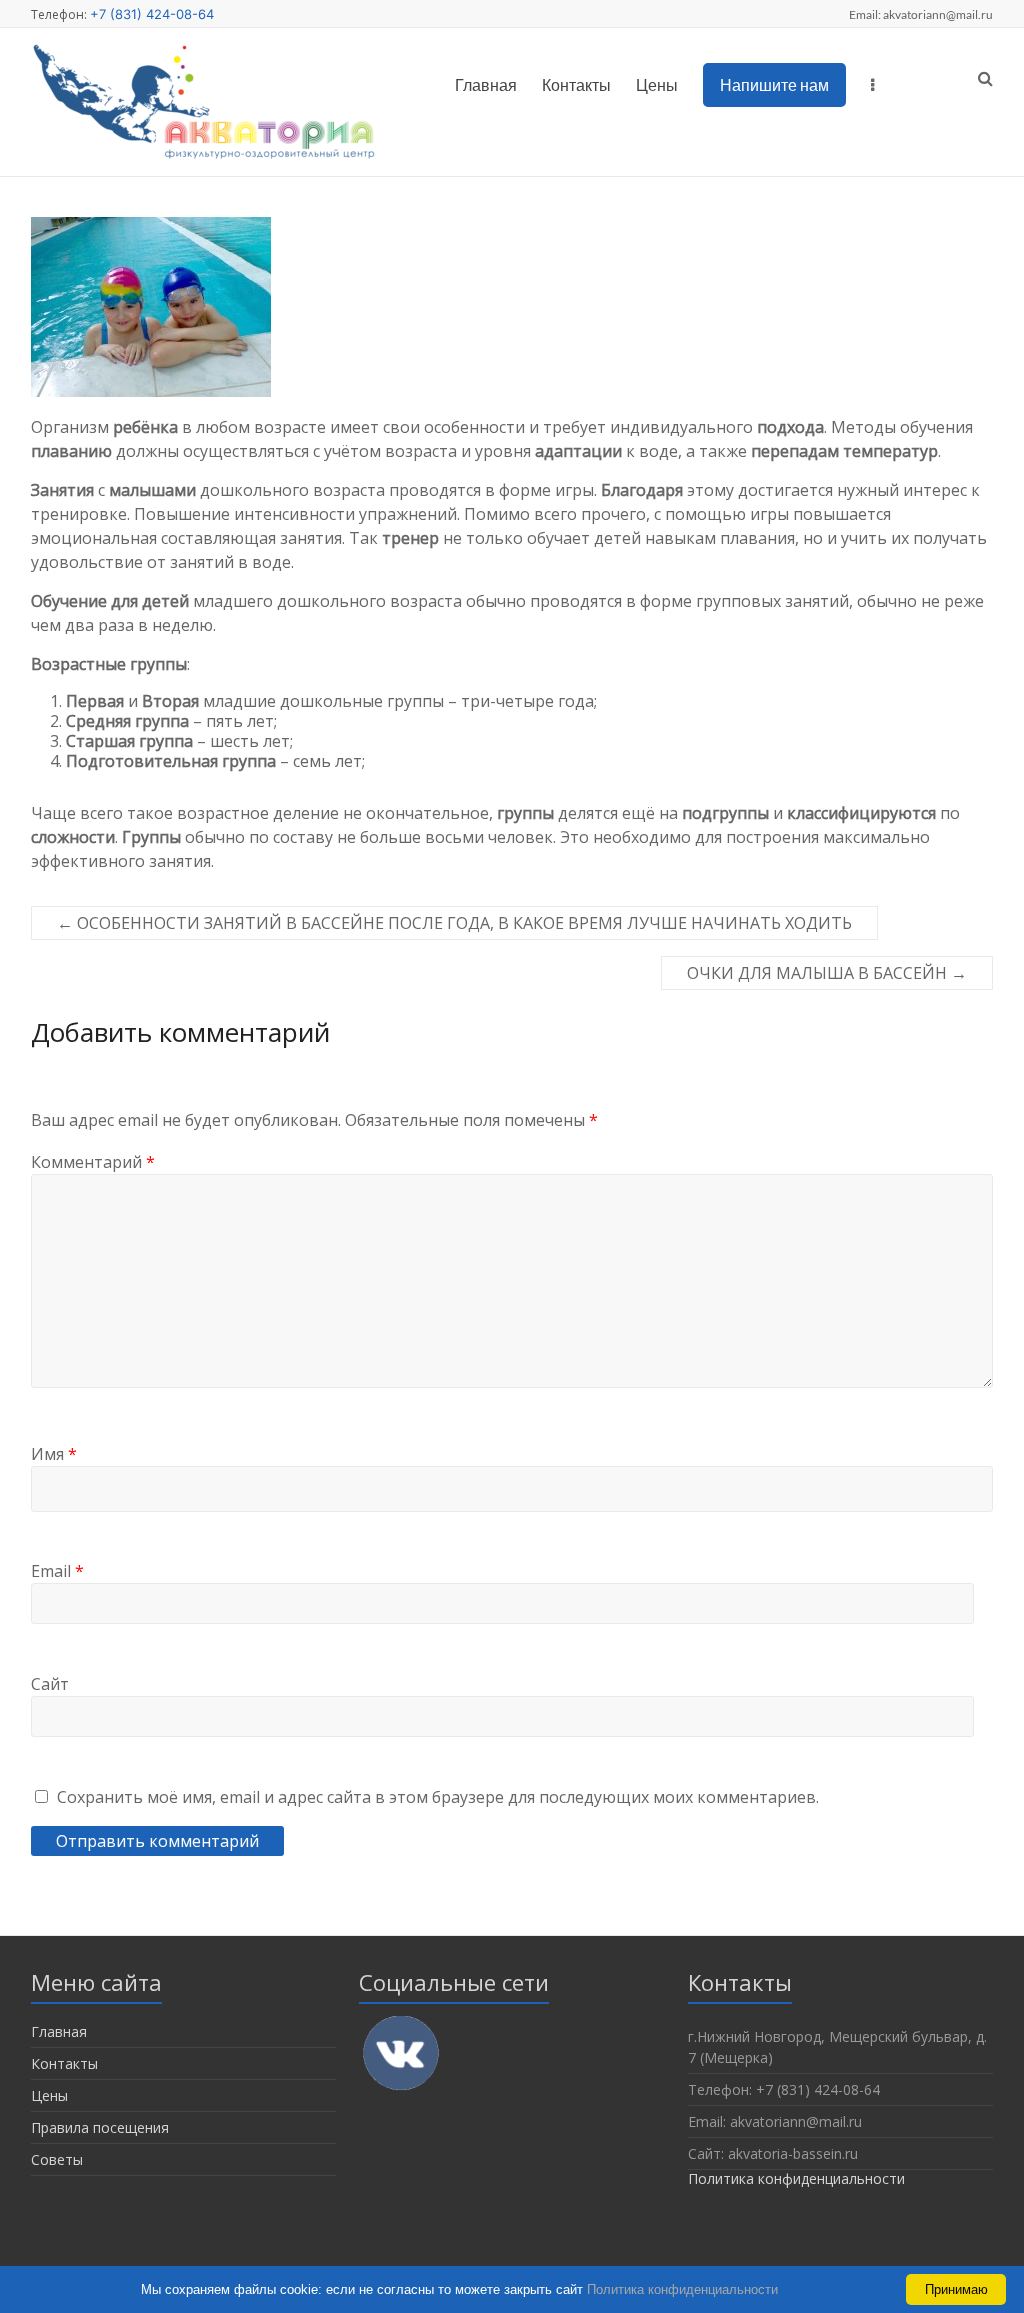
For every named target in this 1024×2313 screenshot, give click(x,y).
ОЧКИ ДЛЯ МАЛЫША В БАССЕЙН (827, 973)
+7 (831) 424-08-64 (152, 14)
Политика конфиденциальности (796, 2178)
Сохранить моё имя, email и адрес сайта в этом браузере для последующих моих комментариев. (438, 1797)
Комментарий (93, 1162)
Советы (57, 2159)
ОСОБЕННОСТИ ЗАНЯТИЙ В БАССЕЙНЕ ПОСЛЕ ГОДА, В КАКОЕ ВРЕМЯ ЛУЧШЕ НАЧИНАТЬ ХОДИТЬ (454, 923)
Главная (486, 84)
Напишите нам (774, 84)
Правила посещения (100, 2127)
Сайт (50, 1684)
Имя (54, 1454)
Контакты (576, 84)
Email (57, 1571)
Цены (657, 84)
